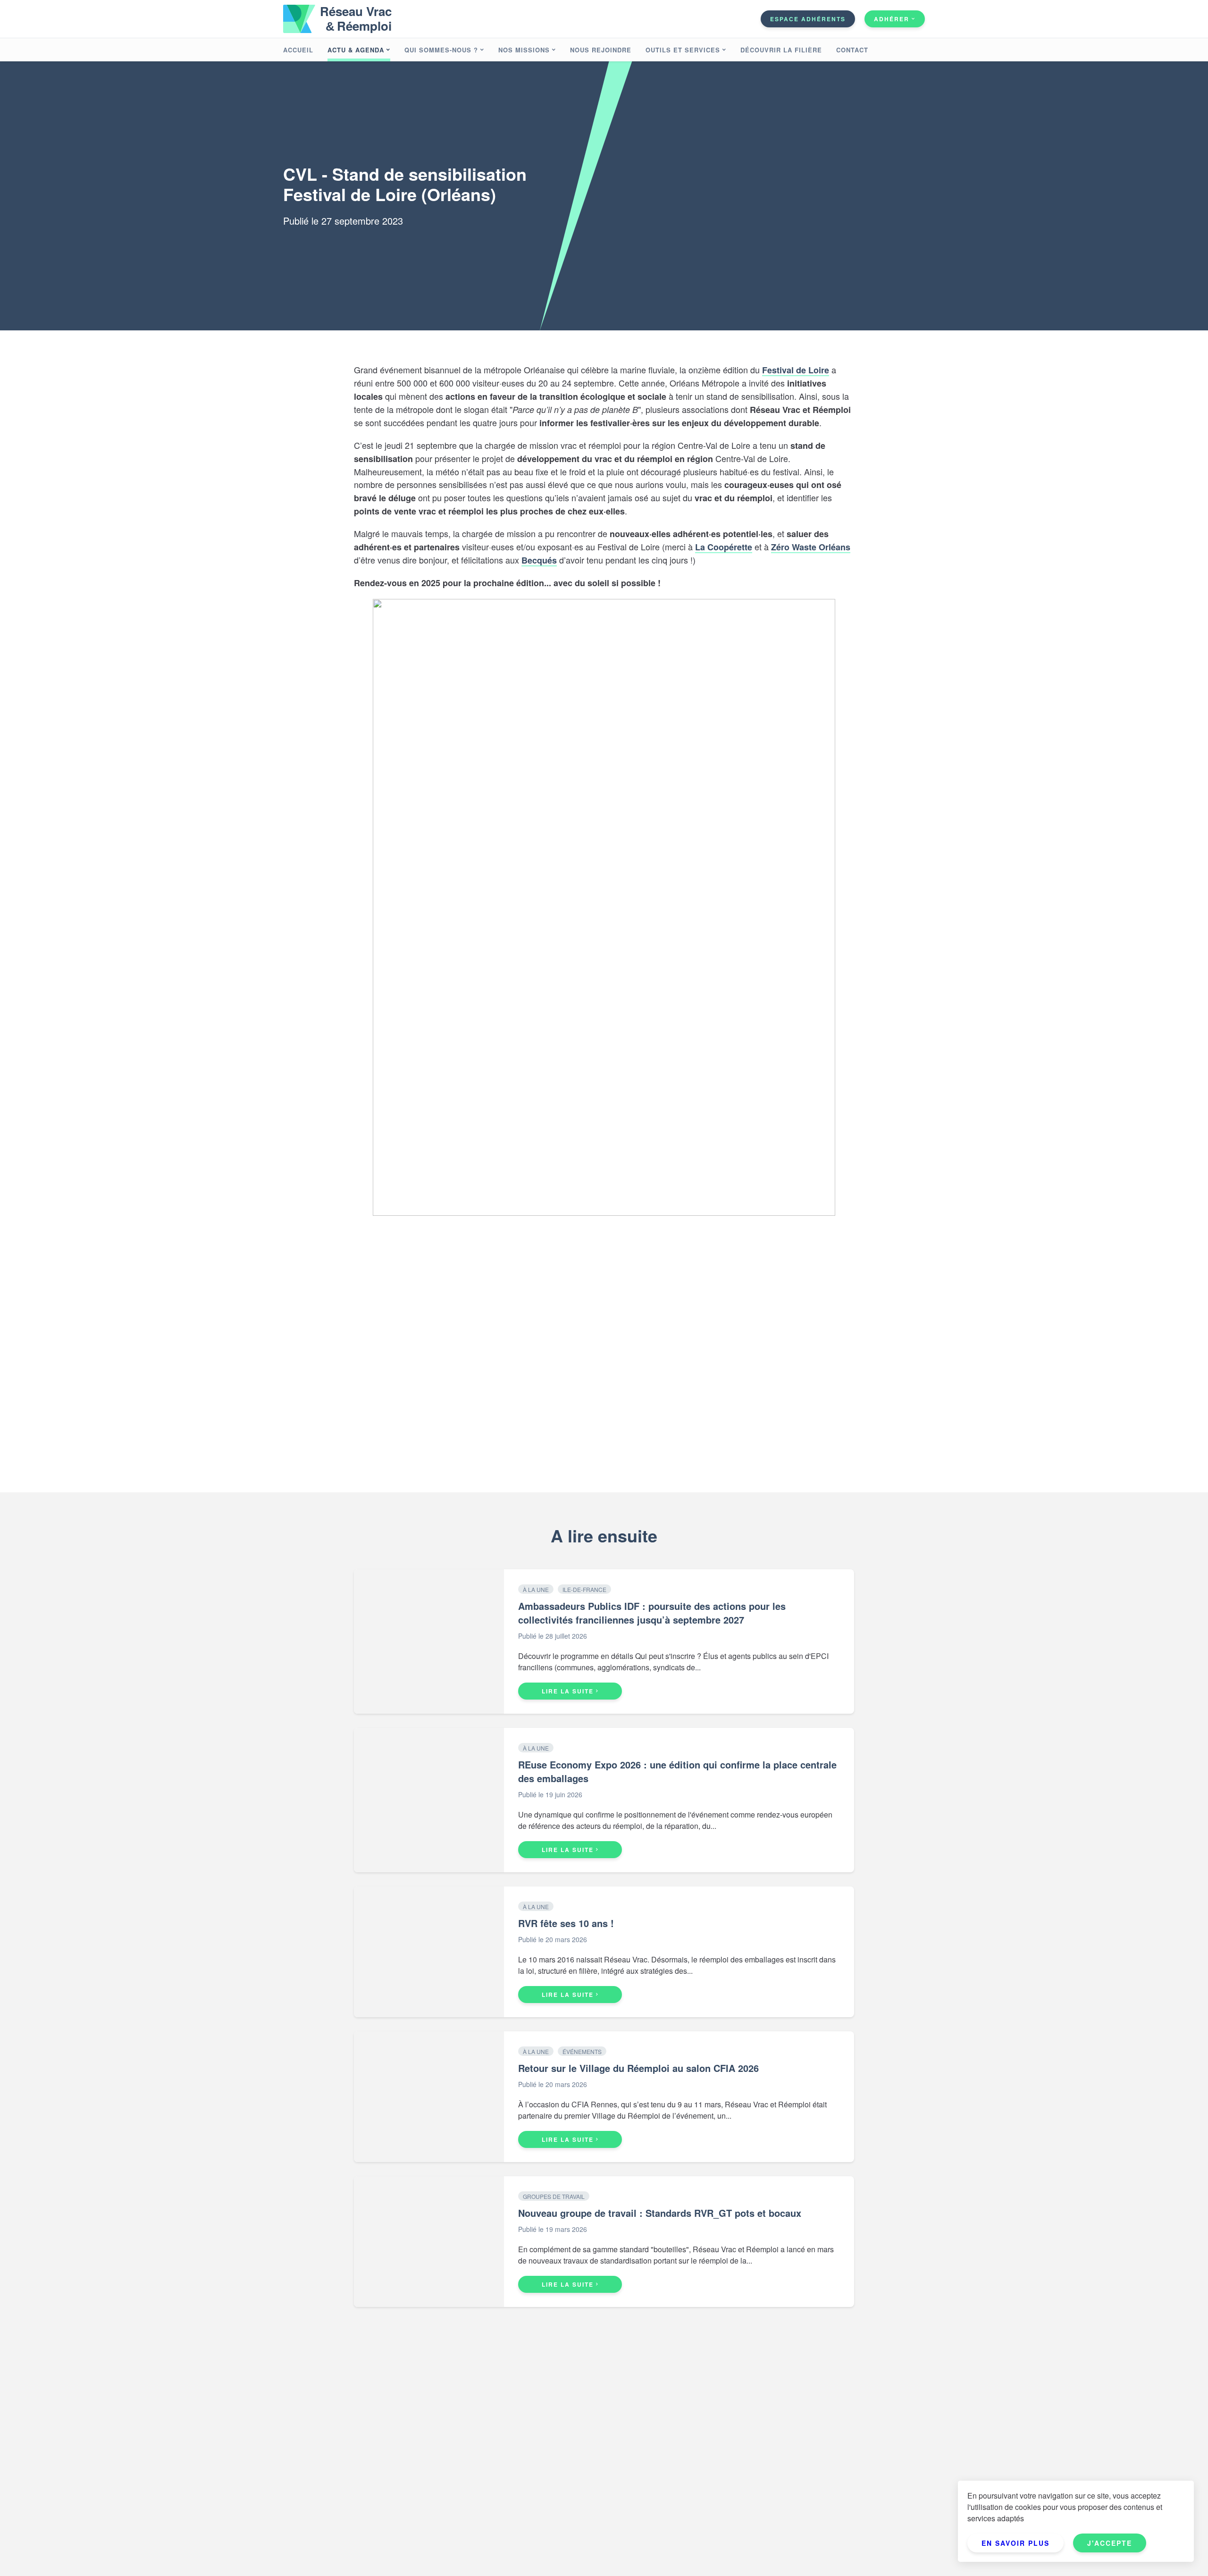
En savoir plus (1015, 2543)
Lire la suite (568, 1691)
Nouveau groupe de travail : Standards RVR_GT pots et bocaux (660, 2213)
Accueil (298, 50)
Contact (852, 50)
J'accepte (1110, 2543)
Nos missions (524, 50)
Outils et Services (683, 50)
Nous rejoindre (601, 50)
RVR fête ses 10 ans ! (566, 1923)
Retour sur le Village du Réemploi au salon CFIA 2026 (638, 2068)
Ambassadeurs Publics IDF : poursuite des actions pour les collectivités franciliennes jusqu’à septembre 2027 (652, 1613)
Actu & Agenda (356, 50)
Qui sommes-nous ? (441, 50)
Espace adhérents (808, 19)
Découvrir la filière (781, 50)
